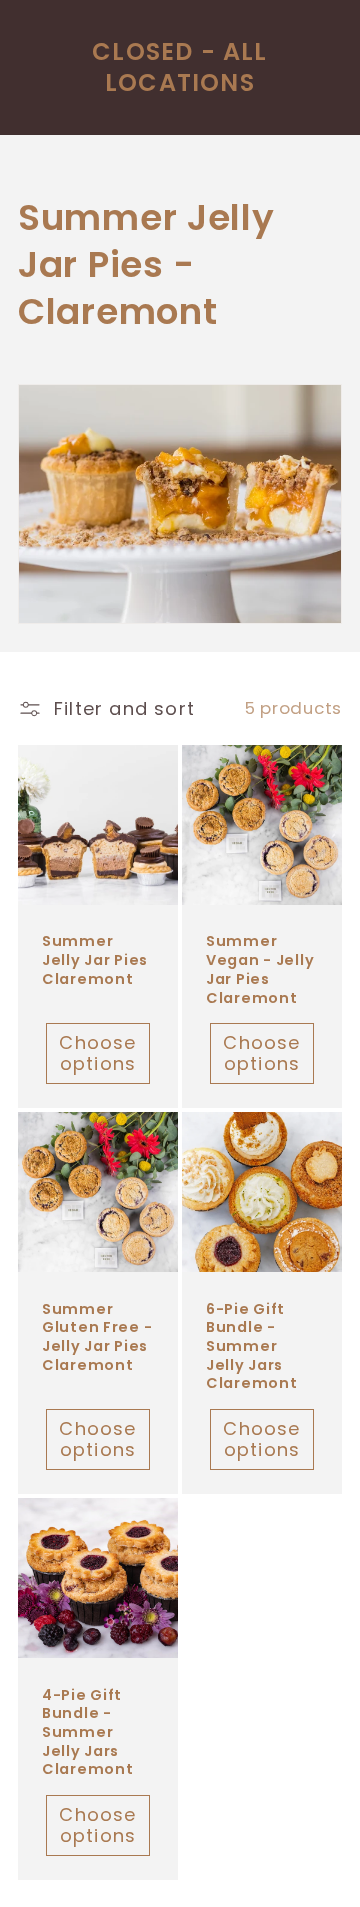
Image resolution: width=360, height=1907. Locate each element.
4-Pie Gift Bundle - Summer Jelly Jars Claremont (87, 1733)
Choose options (97, 1053)
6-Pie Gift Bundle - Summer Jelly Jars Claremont (251, 1347)
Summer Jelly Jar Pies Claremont (95, 960)
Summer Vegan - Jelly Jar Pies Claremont (260, 969)
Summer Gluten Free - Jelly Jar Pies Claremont (97, 1337)
